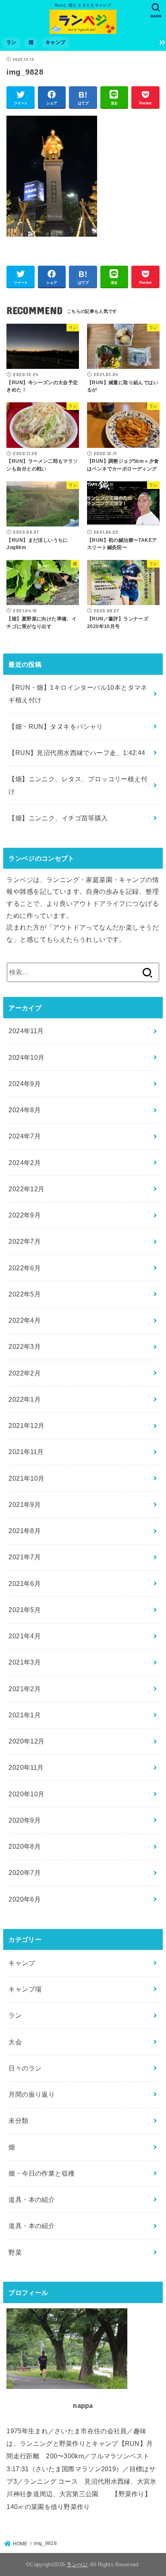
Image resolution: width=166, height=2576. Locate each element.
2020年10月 (26, 1794)
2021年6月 (25, 1583)
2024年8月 (25, 1110)
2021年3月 (25, 1662)
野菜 (15, 2252)
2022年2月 (25, 1373)
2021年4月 (25, 1636)
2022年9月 (25, 1215)
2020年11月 (26, 1767)
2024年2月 (25, 1163)
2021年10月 (26, 1478)
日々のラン (25, 2068)
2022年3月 (25, 1346)
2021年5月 (25, 1610)
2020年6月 (25, 1899)
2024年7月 (25, 1136)
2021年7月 (25, 1557)
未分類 (18, 2120)
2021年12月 (26, 1425)
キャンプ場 (25, 1989)
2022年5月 (25, 1294)
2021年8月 (25, 1531)
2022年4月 (25, 1320)
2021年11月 (26, 1452)
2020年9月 (25, 1820)
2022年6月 (25, 1268)
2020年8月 (25, 1846)
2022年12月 (26, 1189)
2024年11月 (26, 1031)
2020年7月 (25, 1873)
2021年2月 (25, 1689)
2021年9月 (25, 1504)
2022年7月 (25, 1241)
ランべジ (77, 2565)
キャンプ (55, 42)
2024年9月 (25, 1084)
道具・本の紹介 (32, 2199)
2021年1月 (25, 1715)
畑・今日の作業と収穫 (41, 2173)
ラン (11, 42)
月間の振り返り (32, 2094)
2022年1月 (25, 1399)
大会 (15, 2042)
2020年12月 (26, 1741)
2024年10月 (26, 1057)
